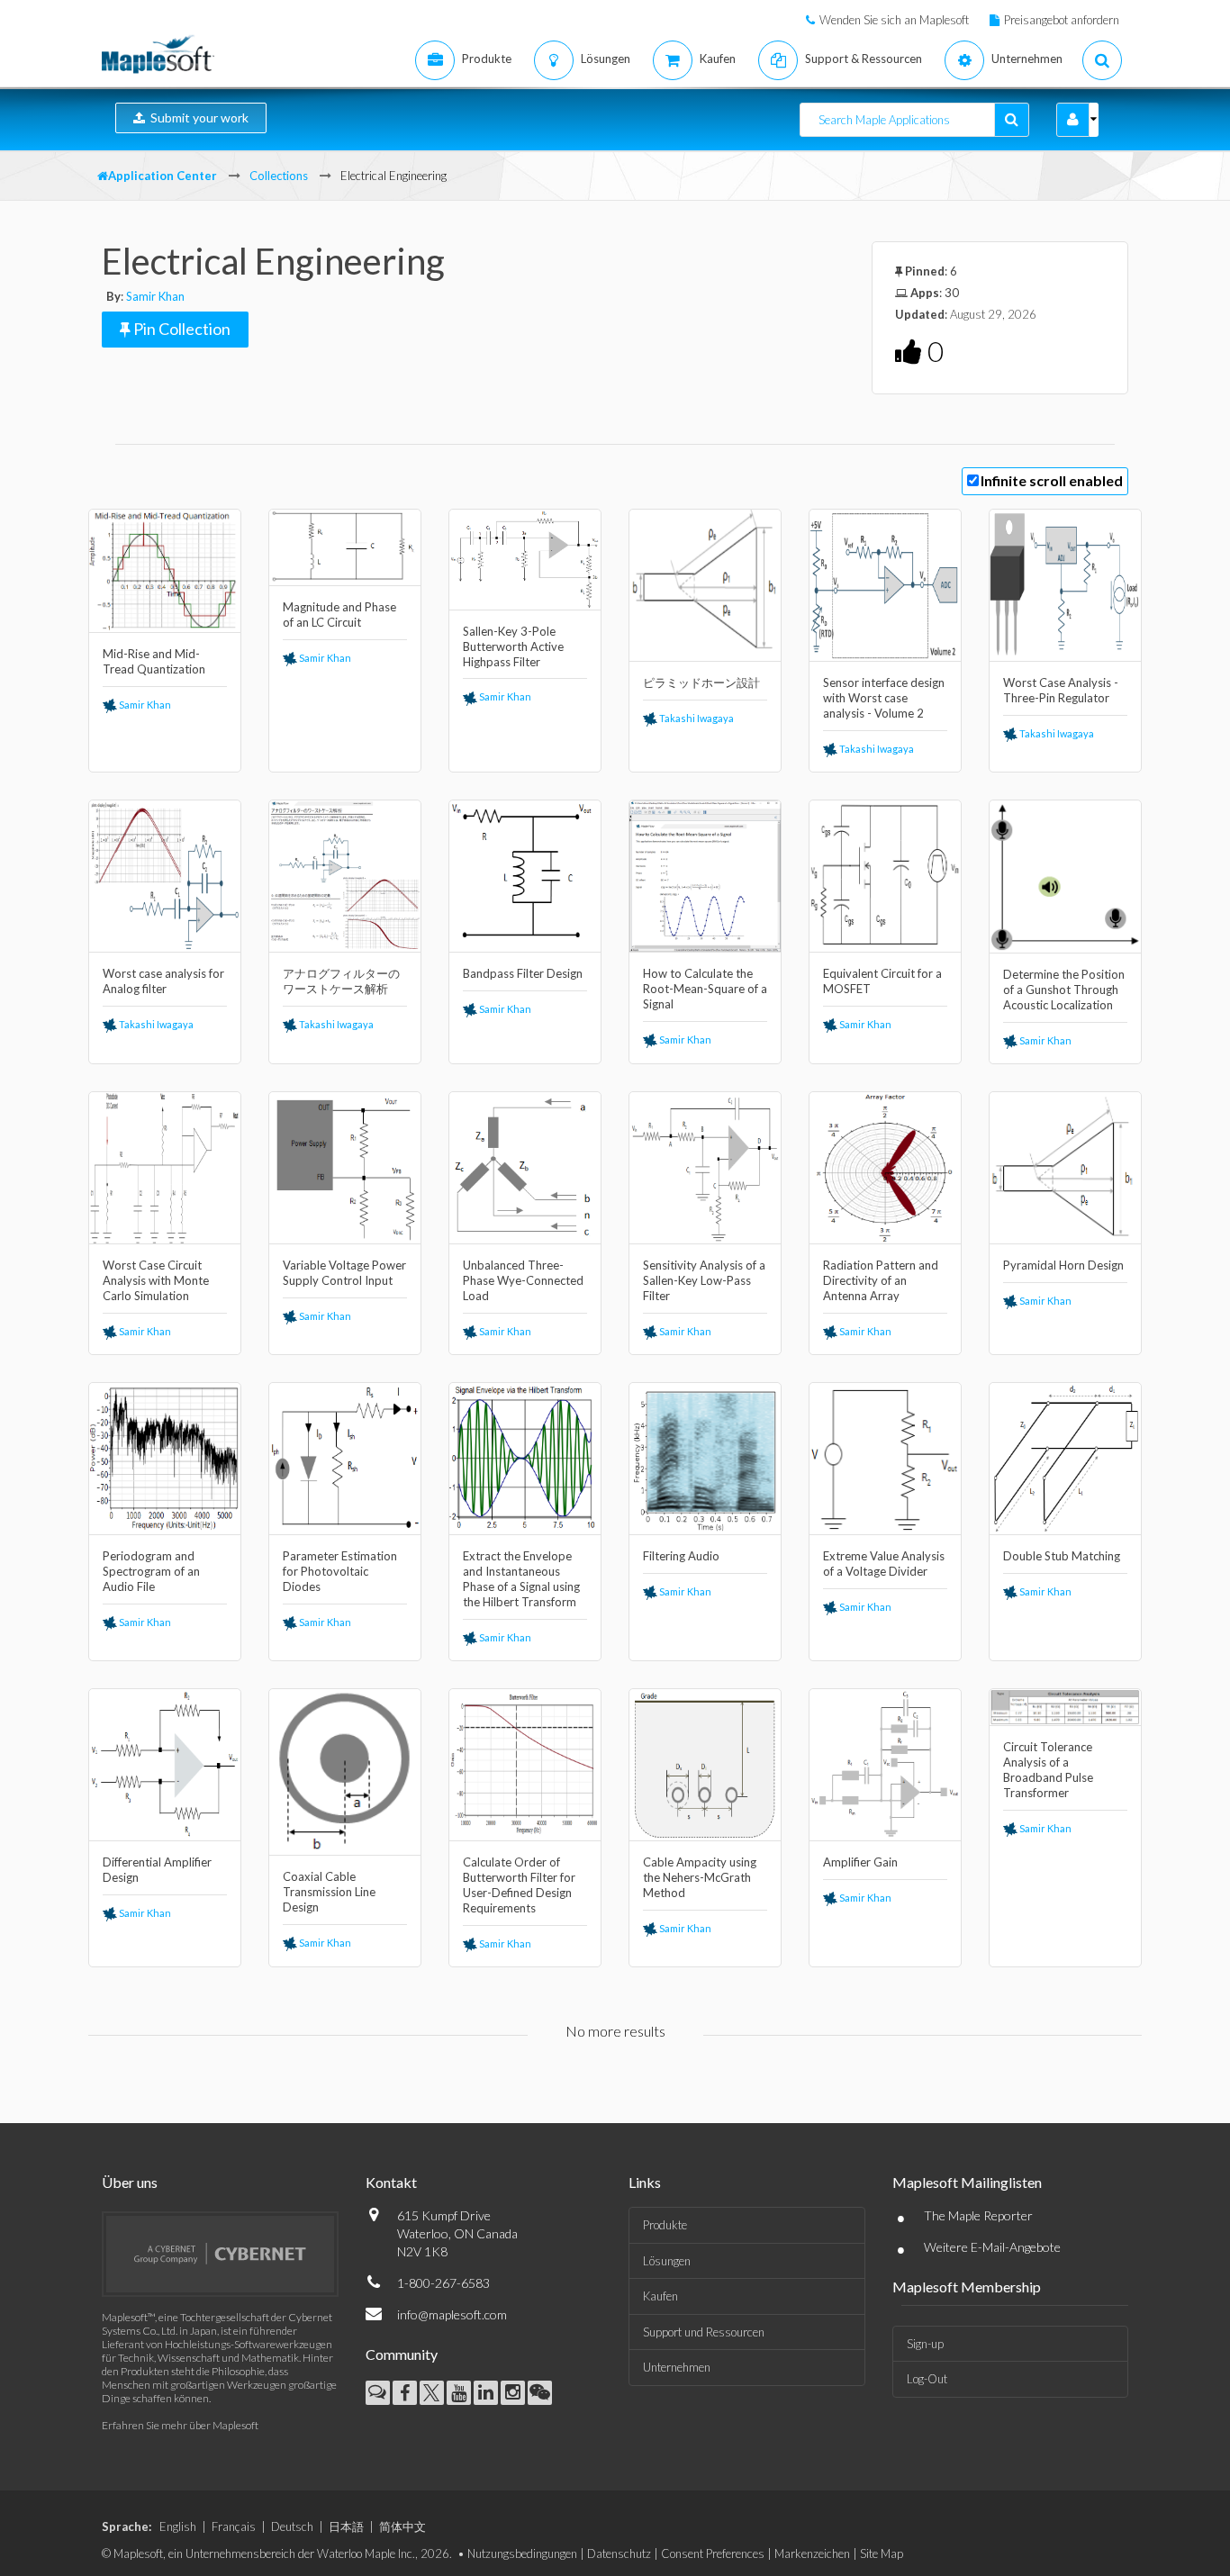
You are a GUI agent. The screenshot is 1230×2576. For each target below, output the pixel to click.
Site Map (882, 2553)
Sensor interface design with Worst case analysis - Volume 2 (884, 698)
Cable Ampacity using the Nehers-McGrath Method (700, 1877)
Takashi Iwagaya (696, 718)
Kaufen (660, 2296)
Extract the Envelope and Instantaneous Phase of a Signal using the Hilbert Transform (521, 1579)
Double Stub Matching (1062, 1556)
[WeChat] (540, 2393)
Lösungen (667, 2261)
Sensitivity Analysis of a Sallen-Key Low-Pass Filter (704, 1280)
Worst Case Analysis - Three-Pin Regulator (1061, 690)
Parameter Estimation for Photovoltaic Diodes (340, 1571)
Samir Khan (155, 296)
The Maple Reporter (978, 2215)
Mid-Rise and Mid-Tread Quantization (154, 661)
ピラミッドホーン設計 (701, 682)
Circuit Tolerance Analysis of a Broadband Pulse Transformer (1048, 1770)
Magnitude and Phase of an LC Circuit (339, 615)
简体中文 (402, 2526)
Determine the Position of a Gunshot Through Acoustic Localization (1064, 990)
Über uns (130, 2182)
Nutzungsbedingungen (522, 2553)
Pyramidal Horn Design (1063, 1265)
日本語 (346, 2526)
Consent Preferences (713, 2553)
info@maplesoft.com (452, 2314)
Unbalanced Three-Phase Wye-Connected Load (523, 1280)
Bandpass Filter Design (523, 973)
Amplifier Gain (860, 1862)
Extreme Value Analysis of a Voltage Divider (884, 1564)
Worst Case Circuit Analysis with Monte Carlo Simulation (156, 1280)
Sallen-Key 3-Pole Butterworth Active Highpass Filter (513, 646)
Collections (279, 176)
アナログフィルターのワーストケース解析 (341, 981)
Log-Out (927, 2379)
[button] (1073, 120)
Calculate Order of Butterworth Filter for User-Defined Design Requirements (519, 1885)
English (178, 2526)
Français (234, 2526)
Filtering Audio (681, 1556)
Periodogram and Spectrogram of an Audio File (151, 1571)
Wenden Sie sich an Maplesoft (894, 20)
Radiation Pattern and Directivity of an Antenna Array (881, 1280)
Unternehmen (677, 2367)
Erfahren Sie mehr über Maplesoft (180, 2425)
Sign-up (925, 2344)
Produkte (665, 2225)
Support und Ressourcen (704, 2332)
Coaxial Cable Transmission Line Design (329, 1892)
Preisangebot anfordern (1062, 20)
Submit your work (197, 118)
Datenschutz (619, 2553)
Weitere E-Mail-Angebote (992, 2247)
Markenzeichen (812, 2553)
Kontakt (391, 2182)
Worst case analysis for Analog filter (163, 981)
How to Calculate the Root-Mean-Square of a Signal (705, 989)
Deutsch (292, 2526)
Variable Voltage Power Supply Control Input (344, 1273)
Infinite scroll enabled (1052, 480)
